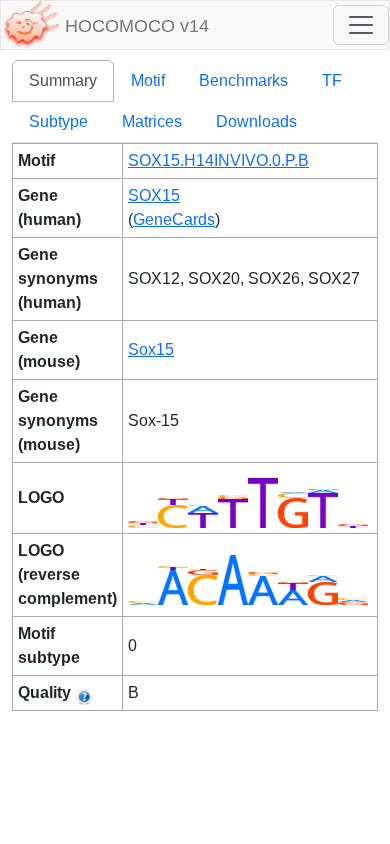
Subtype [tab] (58, 121)
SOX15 (154, 195)
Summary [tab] (63, 80)
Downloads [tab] (256, 121)
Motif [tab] (148, 80)
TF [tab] (332, 80)
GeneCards (174, 219)
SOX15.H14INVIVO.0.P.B (218, 160)
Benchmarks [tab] (243, 80)
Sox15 (151, 349)
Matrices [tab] (152, 121)
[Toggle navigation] (361, 25)
